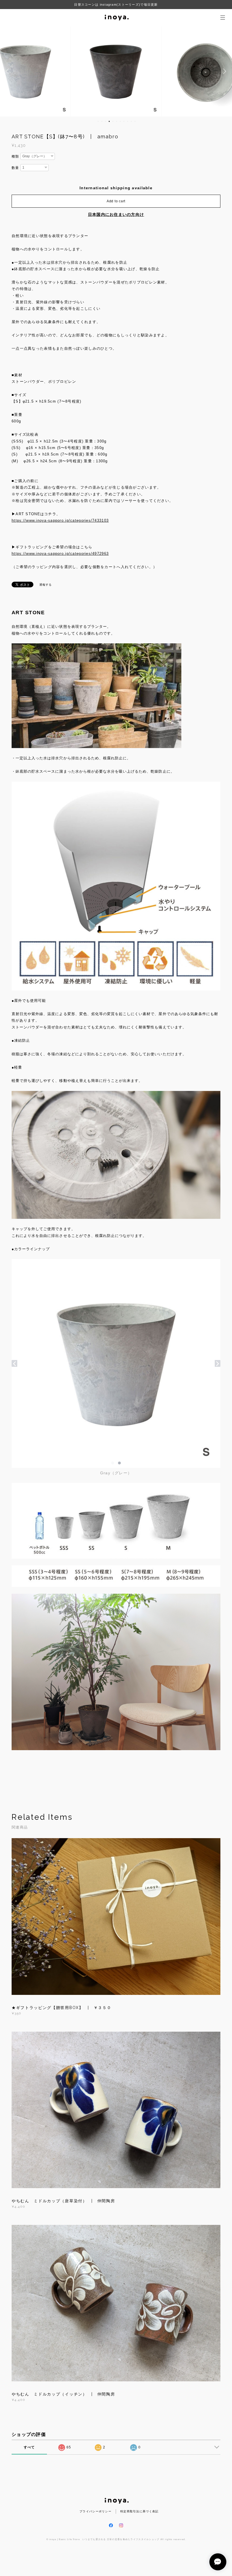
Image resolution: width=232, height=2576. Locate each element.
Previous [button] (8, 71)
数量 (15, 168)
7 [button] (120, 121)
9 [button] (128, 121)
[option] (116, 71)
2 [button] (102, 121)
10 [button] (131, 121)
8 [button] (124, 121)
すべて (29, 2447)
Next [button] (224, 71)
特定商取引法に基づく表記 (139, 2511)
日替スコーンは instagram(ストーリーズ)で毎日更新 (116, 5)
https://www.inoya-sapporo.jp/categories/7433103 (60, 520)
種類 (15, 156)
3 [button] (106, 121)
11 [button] (135, 121)
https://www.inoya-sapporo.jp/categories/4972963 (60, 554)
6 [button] (117, 121)
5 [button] (113, 121)
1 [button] (98, 121)
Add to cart (116, 201)
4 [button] (109, 121)
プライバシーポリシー (95, 2511)
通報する (46, 585)
